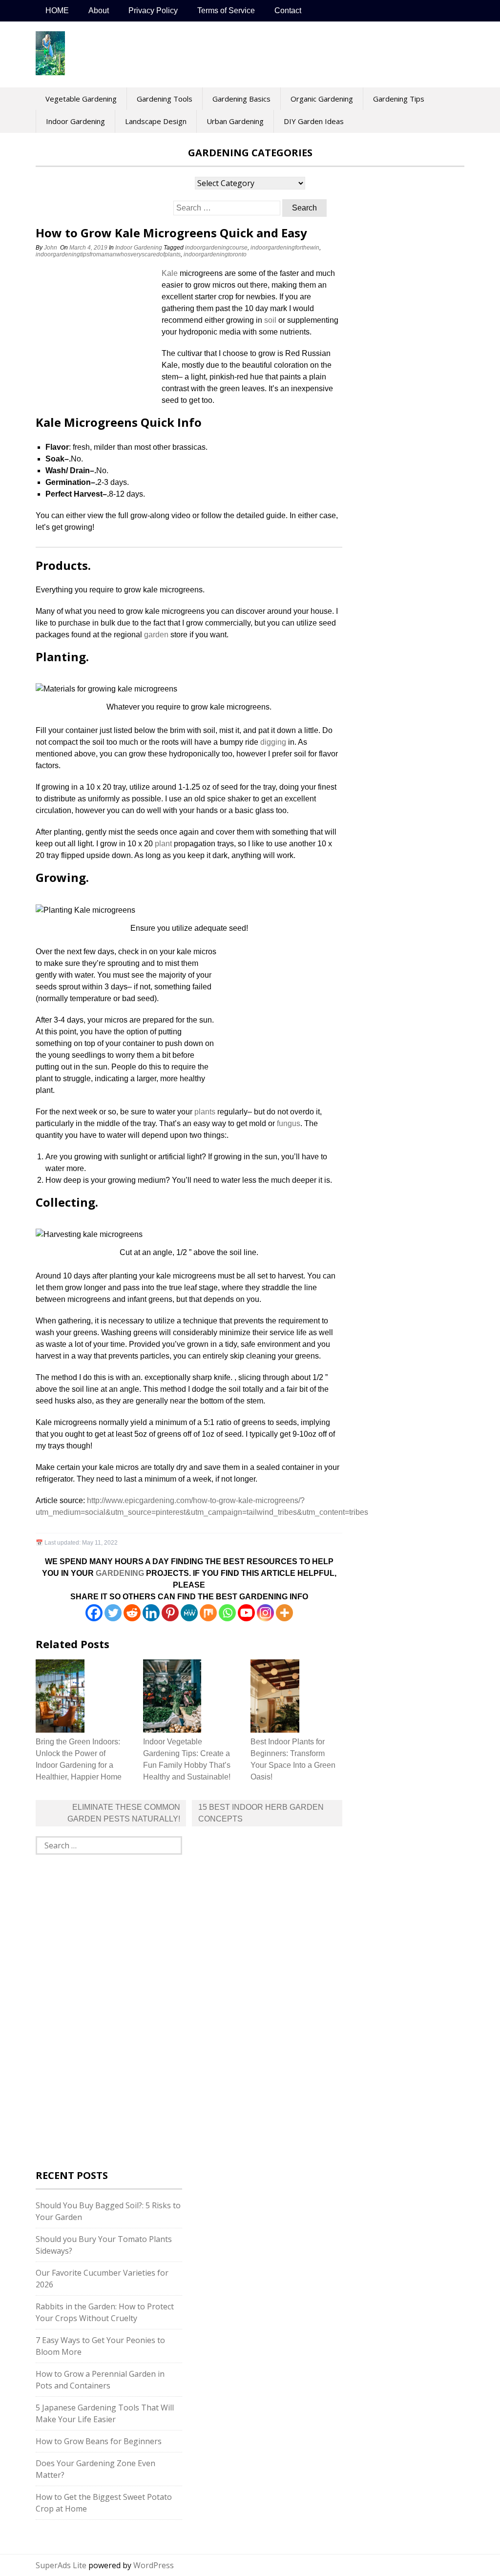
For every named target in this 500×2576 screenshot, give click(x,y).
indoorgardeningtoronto (215, 254)
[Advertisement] (97, 333)
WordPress (154, 2565)
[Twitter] (113, 1613)
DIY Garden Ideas (314, 121)
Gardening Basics (241, 99)
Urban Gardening (235, 121)
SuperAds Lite (61, 2565)
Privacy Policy (153, 10)
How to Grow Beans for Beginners (99, 2441)
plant (163, 844)
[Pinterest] (170, 1613)
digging (273, 742)
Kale (170, 273)
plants (205, 1112)
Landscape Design (156, 121)
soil (270, 320)
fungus (289, 1123)
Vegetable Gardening (81, 99)
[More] (284, 1613)
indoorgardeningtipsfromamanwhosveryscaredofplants (108, 254)
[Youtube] (246, 1613)
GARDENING (120, 1573)
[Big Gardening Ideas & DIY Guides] (50, 70)
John (51, 248)
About (99, 10)
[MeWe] (189, 1613)
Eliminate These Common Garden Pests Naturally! (124, 1813)
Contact (288, 10)
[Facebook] (94, 1613)
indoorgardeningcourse (216, 248)
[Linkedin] (151, 1613)
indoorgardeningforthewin (285, 248)
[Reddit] (132, 1613)
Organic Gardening (322, 99)
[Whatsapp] (227, 1613)
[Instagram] (265, 1613)
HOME (57, 10)
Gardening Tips (399, 99)
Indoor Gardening (75, 121)
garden (156, 635)
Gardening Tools (165, 99)
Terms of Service (226, 10)
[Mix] (208, 1613)
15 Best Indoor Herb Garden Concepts (261, 1813)
